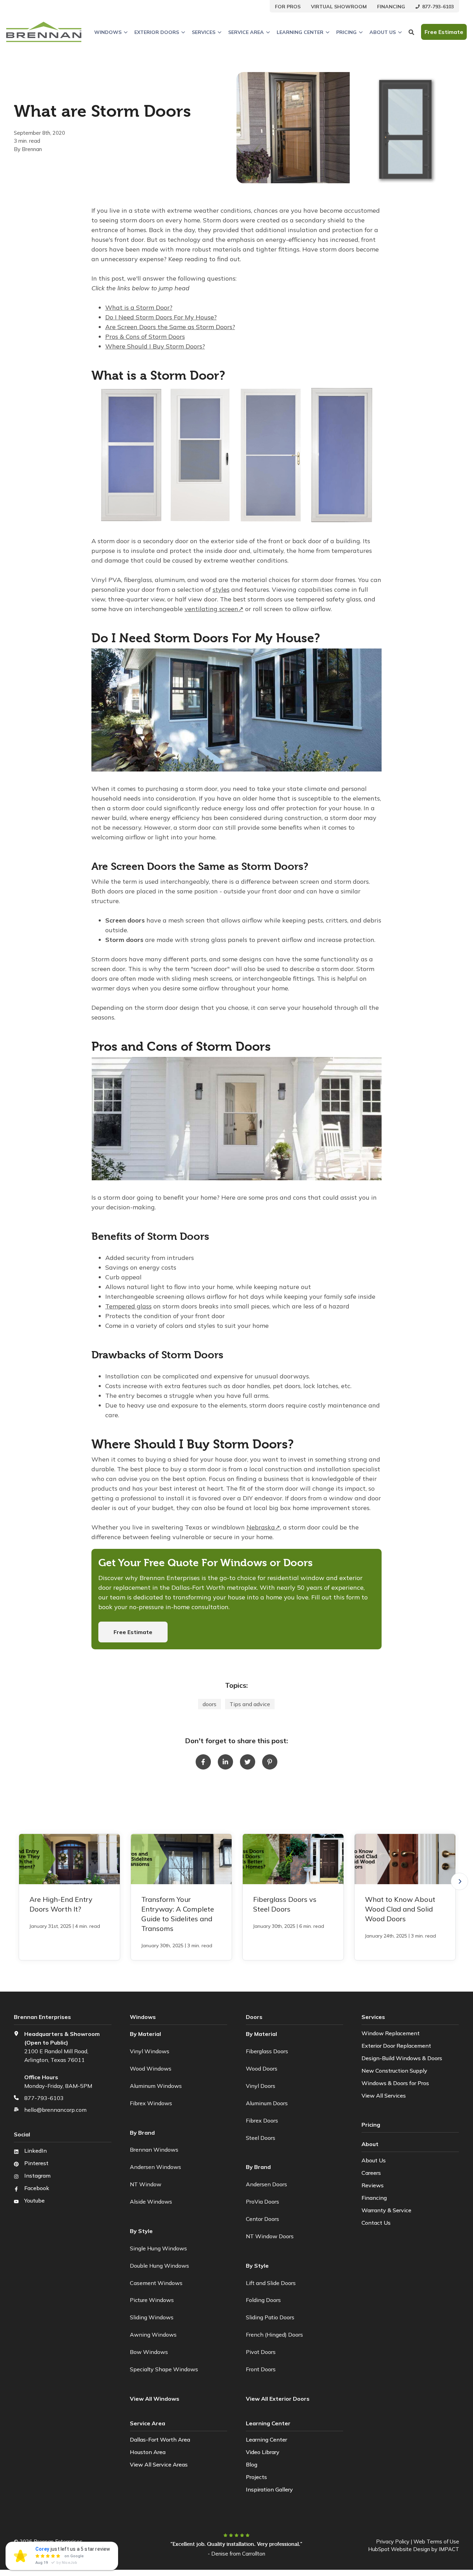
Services (204, 32)
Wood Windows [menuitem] (151, 2068)
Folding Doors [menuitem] (263, 2300)
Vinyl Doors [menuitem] (261, 2086)
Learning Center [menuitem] (266, 2440)
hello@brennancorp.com (55, 2110)
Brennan (32, 149)
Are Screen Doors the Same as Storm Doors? (170, 327)
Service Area (246, 32)
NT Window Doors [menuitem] (270, 2236)
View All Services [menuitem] (384, 2096)
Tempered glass (128, 1306)
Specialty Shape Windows (164, 2369)
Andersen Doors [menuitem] (266, 2184)
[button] (459, 1881)
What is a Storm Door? (139, 307)
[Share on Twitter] (248, 1762)
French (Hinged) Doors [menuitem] (274, 2335)
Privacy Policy (393, 2542)
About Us (383, 32)
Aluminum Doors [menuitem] (267, 2103)
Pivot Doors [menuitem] (261, 2352)
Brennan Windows (154, 2150)
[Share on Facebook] (203, 1762)
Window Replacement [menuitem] (391, 2033)
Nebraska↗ (263, 1527)
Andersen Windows (155, 2167)
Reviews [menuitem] (373, 2185)
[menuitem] (288, 6)
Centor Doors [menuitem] (262, 2219)
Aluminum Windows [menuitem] (156, 2086)
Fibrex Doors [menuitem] (262, 2120)
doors (209, 1704)
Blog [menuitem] (252, 2464)
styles (221, 589)
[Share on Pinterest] (270, 1762)
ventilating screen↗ (214, 609)
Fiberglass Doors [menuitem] (267, 2051)
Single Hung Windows (158, 2248)
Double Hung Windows (159, 2266)
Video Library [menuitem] (263, 2452)
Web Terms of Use (436, 2542)
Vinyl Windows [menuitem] (150, 2051)
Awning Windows (153, 2335)
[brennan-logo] (44, 32)
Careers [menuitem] (371, 2173)
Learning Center (300, 32)
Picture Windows (152, 2300)
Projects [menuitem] (256, 2477)
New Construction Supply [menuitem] (394, 2071)
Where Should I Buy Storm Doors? (155, 346)
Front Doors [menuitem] (261, 2369)
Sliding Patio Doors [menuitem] (270, 2317)
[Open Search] (411, 32)
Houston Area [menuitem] (148, 2452)
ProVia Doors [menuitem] (262, 2202)
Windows (108, 32)
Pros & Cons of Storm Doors (145, 337)
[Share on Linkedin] (225, 1762)
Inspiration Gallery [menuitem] (269, 2489)
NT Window (146, 2184)
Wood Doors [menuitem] (262, 2068)
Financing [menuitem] (374, 2198)
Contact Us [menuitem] (376, 2223)
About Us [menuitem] (374, 2160)
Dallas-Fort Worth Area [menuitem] (160, 2440)
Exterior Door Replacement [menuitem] (396, 2046)
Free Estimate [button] (444, 32)
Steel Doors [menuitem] (261, 2138)
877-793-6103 (44, 2098)
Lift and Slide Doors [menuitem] (271, 2283)
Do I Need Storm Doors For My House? (161, 317)
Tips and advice (250, 1704)
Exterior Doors (157, 32)
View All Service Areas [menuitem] (159, 2464)
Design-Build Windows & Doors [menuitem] (402, 2058)
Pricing (346, 32)
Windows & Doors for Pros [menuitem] (395, 2083)
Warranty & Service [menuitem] (386, 2210)
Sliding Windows (152, 2317)
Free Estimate (133, 1632)
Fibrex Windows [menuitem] (151, 2103)
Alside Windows (151, 2202)
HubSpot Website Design (399, 2549)
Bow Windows (149, 2352)
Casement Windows (156, 2283)
